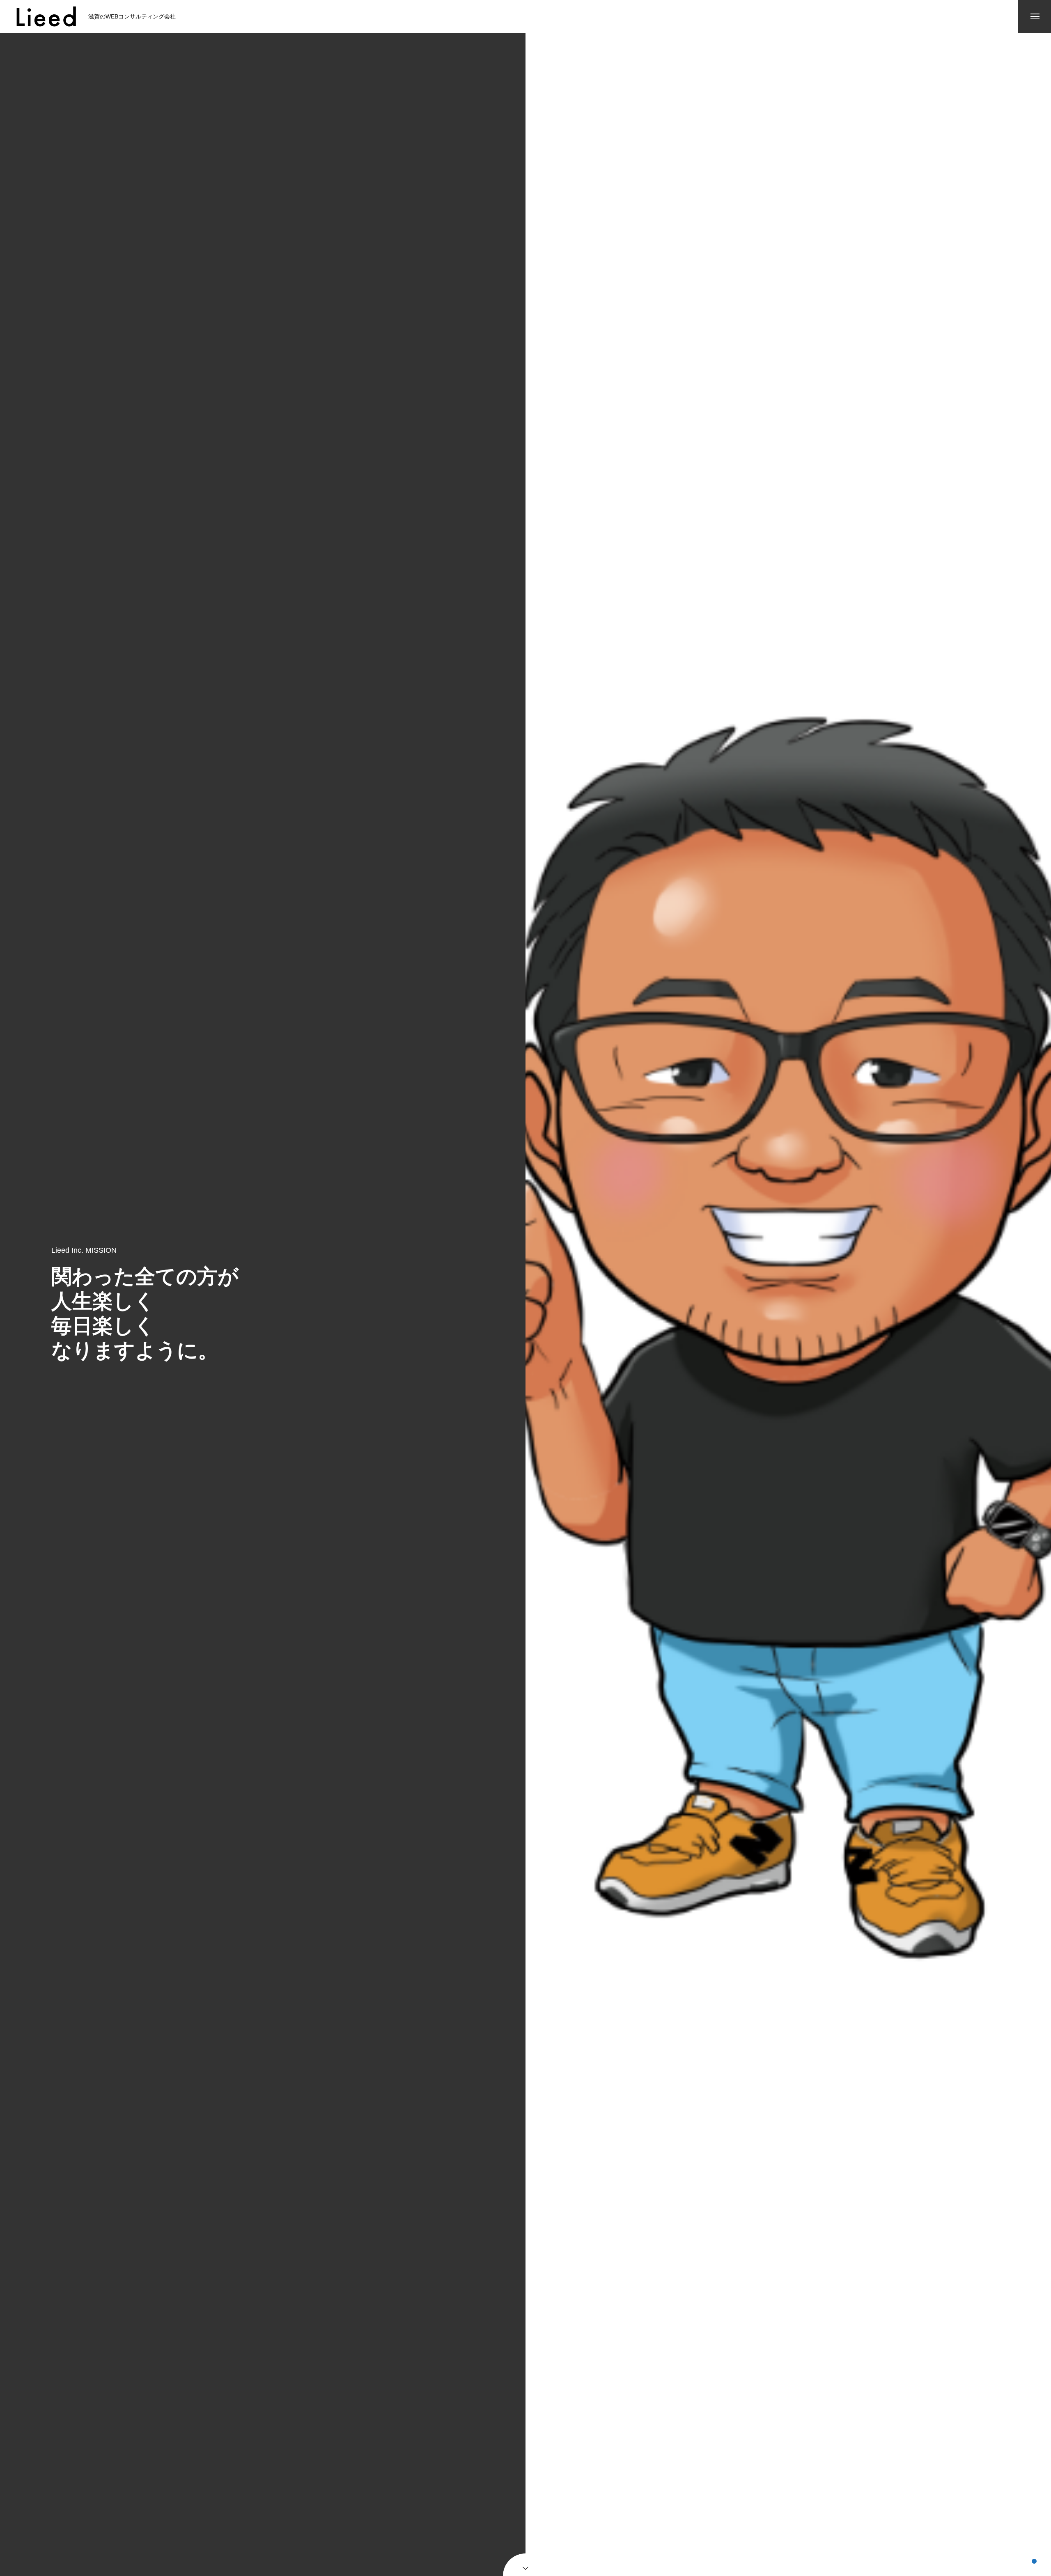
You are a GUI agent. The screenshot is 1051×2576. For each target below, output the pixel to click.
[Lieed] (46, 16)
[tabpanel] (788, 1304)
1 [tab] (1034, 2561)
